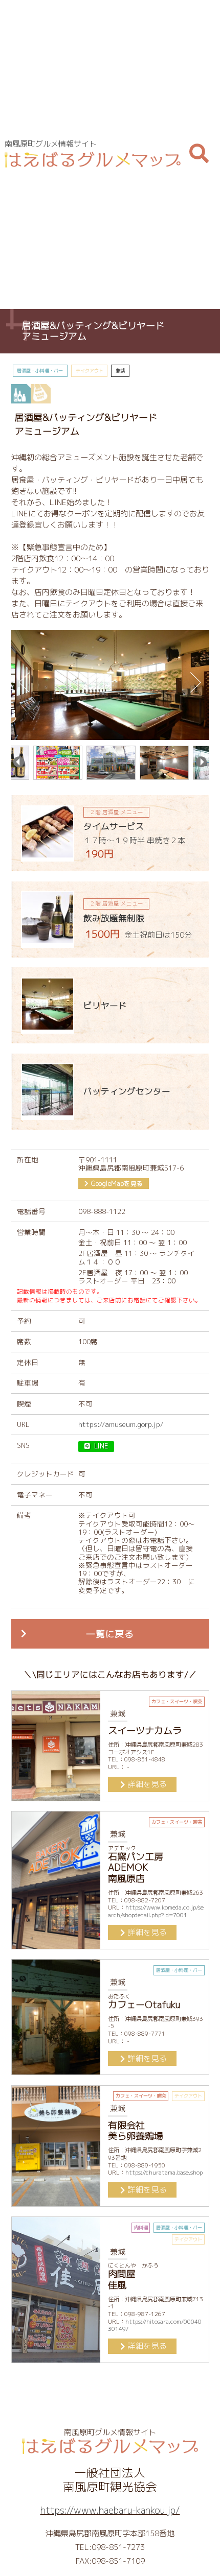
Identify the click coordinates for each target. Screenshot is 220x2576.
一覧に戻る (110, 1634)
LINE (101, 1446)
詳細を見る (147, 1784)
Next (196, 683)
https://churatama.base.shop (164, 2173)
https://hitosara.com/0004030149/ (155, 2325)
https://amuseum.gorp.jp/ (121, 1424)
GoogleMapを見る (117, 1184)
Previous (24, 683)
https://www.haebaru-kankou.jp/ (110, 2510)
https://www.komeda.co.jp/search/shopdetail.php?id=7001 (156, 1911)
